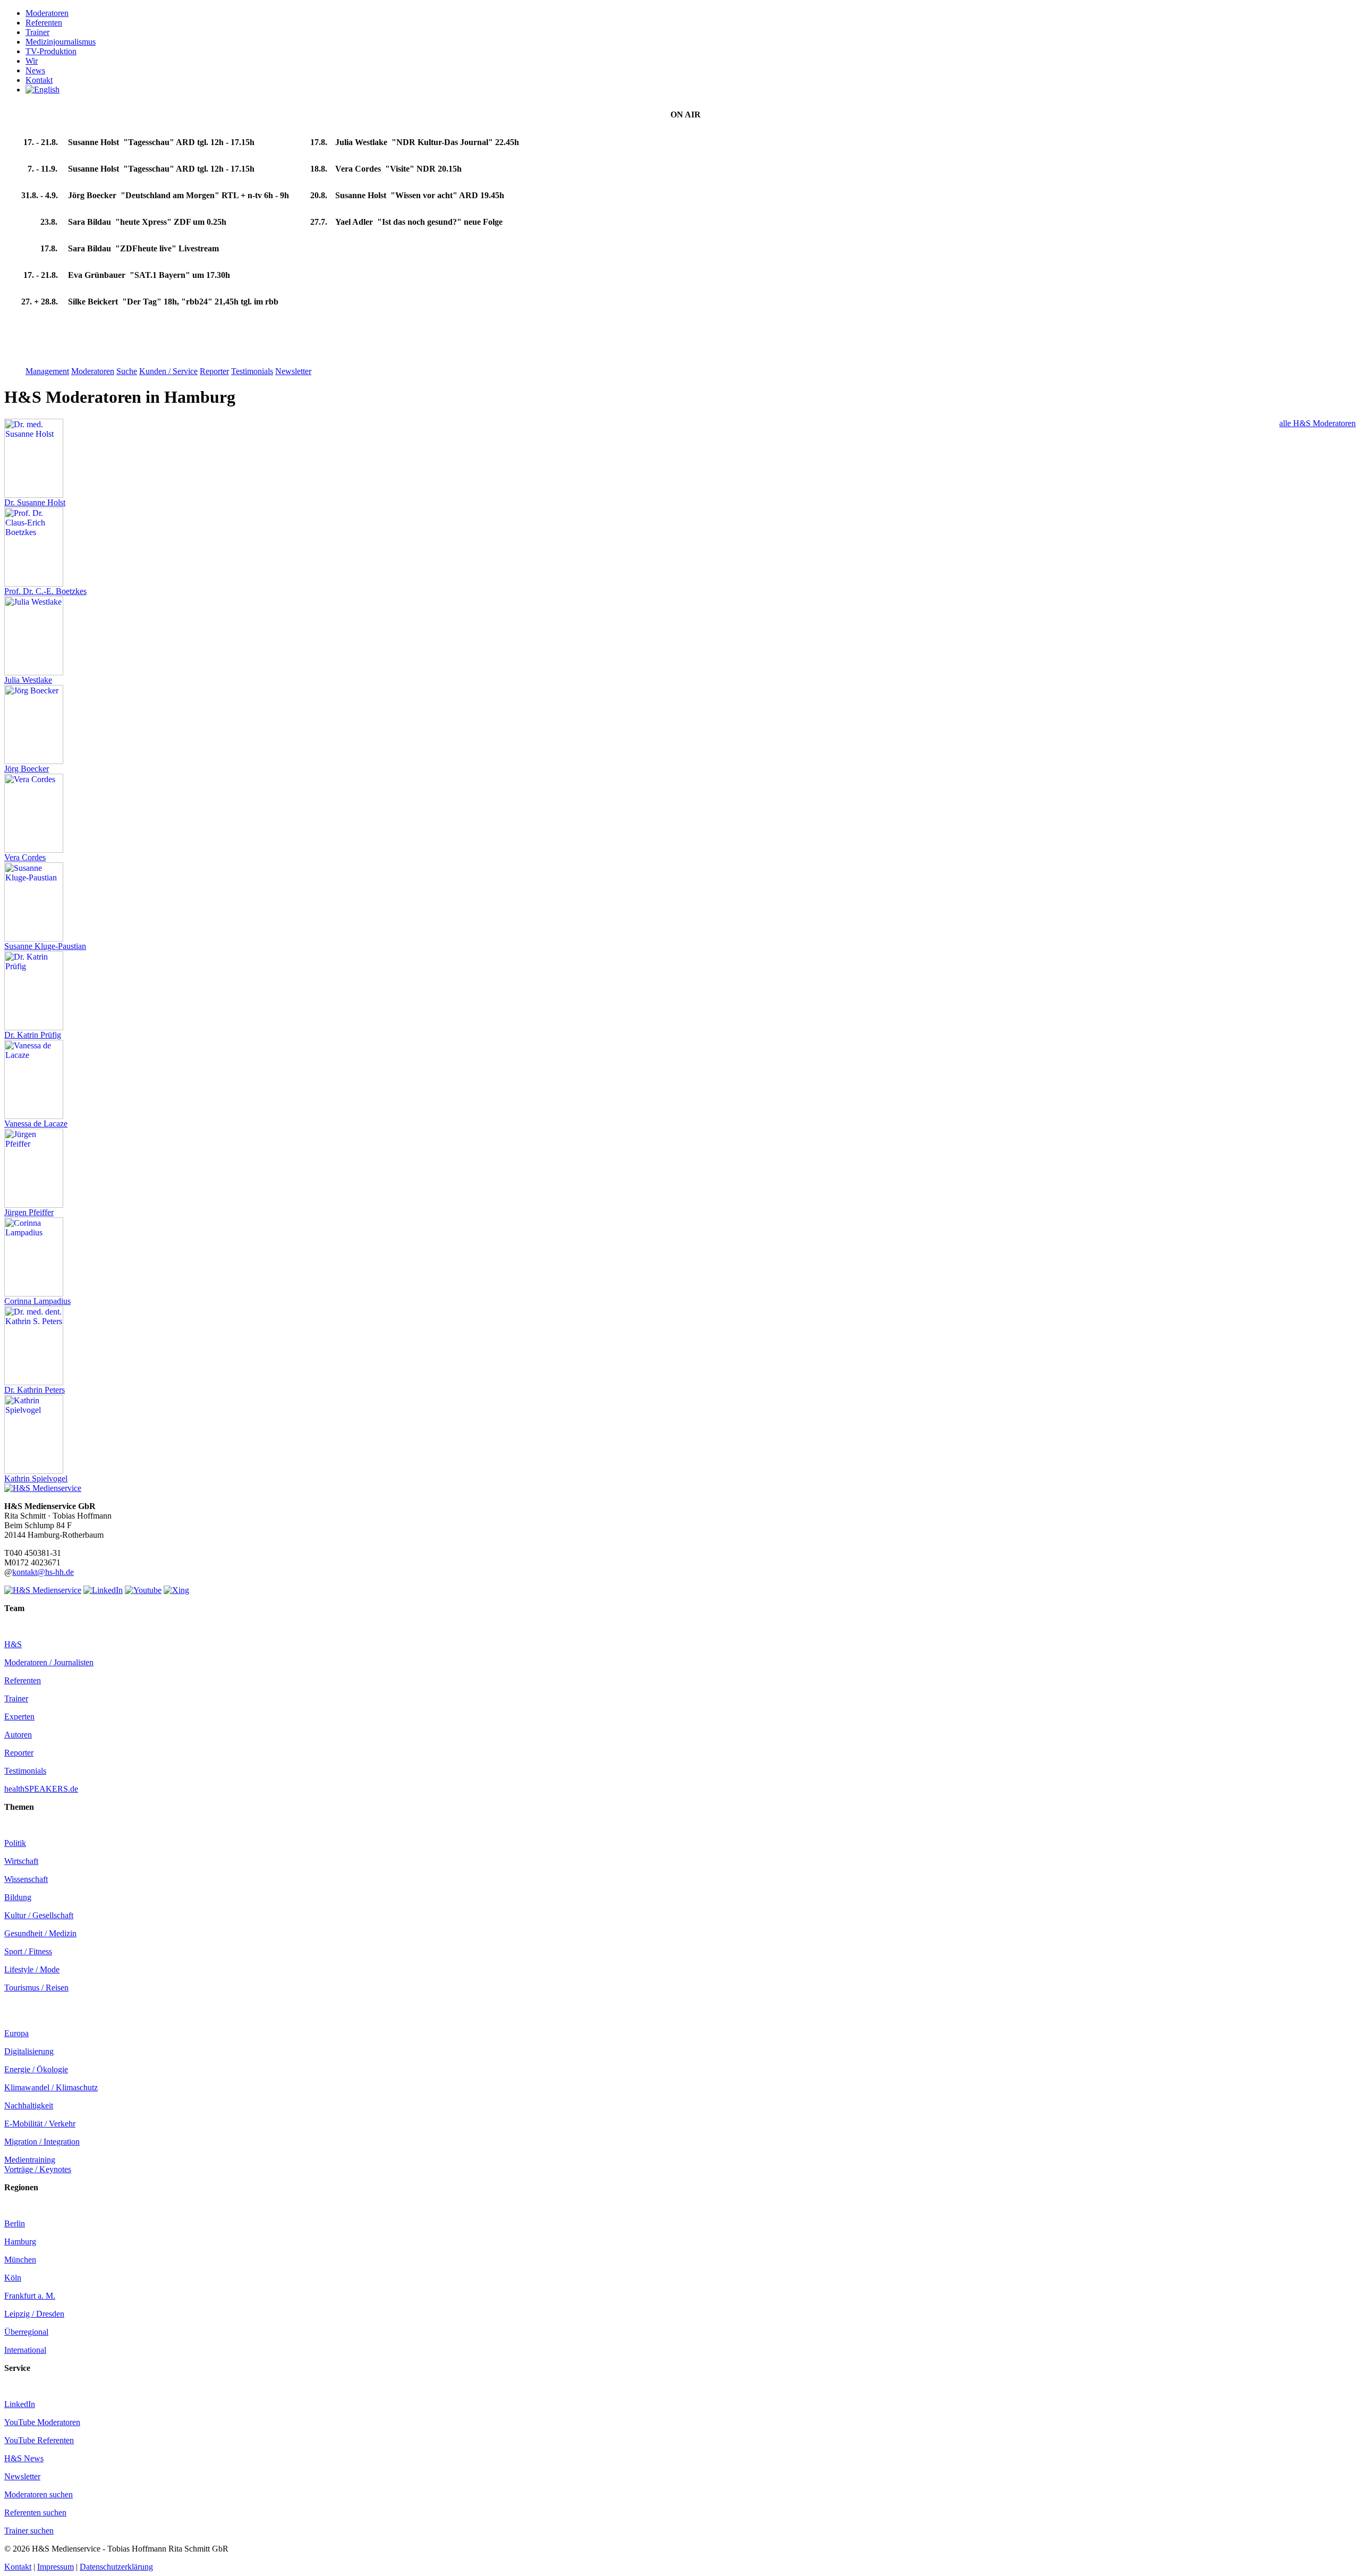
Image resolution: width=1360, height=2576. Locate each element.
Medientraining (30, 2160)
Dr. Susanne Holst (35, 502)
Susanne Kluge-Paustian (45, 946)
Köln (13, 2278)
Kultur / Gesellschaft (39, 1915)
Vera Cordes (25, 857)
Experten (19, 1717)
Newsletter (22, 2476)
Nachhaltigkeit (29, 2105)
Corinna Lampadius (37, 1301)
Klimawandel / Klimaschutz (51, 2087)
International (25, 2350)
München (20, 2260)
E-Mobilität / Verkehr (40, 2124)
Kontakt (18, 2567)
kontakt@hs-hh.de (43, 1572)
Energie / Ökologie (36, 2069)
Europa (16, 2033)
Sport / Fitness (28, 1951)
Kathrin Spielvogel (36, 1478)
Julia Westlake (28, 680)
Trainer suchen (29, 2531)
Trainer (16, 1698)
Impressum (56, 2567)
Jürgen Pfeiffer (29, 1212)
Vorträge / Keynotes (38, 2169)
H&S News (24, 2458)
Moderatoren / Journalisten (49, 1662)
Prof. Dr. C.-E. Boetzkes (45, 591)
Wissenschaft (26, 1879)
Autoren (18, 1735)
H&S (13, 1644)
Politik (15, 1843)
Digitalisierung (29, 2051)
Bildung (18, 1897)
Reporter (19, 1753)
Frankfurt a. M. (30, 2296)
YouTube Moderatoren (42, 2422)
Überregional (26, 2332)
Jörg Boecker (27, 769)
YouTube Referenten (39, 2440)
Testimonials (25, 1771)
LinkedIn (20, 2404)
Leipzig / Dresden (34, 2314)
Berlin (15, 2223)
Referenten (23, 1680)
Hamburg (20, 2242)
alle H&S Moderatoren (1317, 423)
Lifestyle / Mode (32, 1969)
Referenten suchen (35, 2513)
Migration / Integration (42, 2142)
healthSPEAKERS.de (41, 1789)
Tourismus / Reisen (36, 1988)
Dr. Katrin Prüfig (33, 1035)
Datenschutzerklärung (116, 2567)
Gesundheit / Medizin (40, 1933)
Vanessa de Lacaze (36, 1124)
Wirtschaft (21, 1861)
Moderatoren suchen (39, 2494)
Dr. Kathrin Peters (35, 1390)
